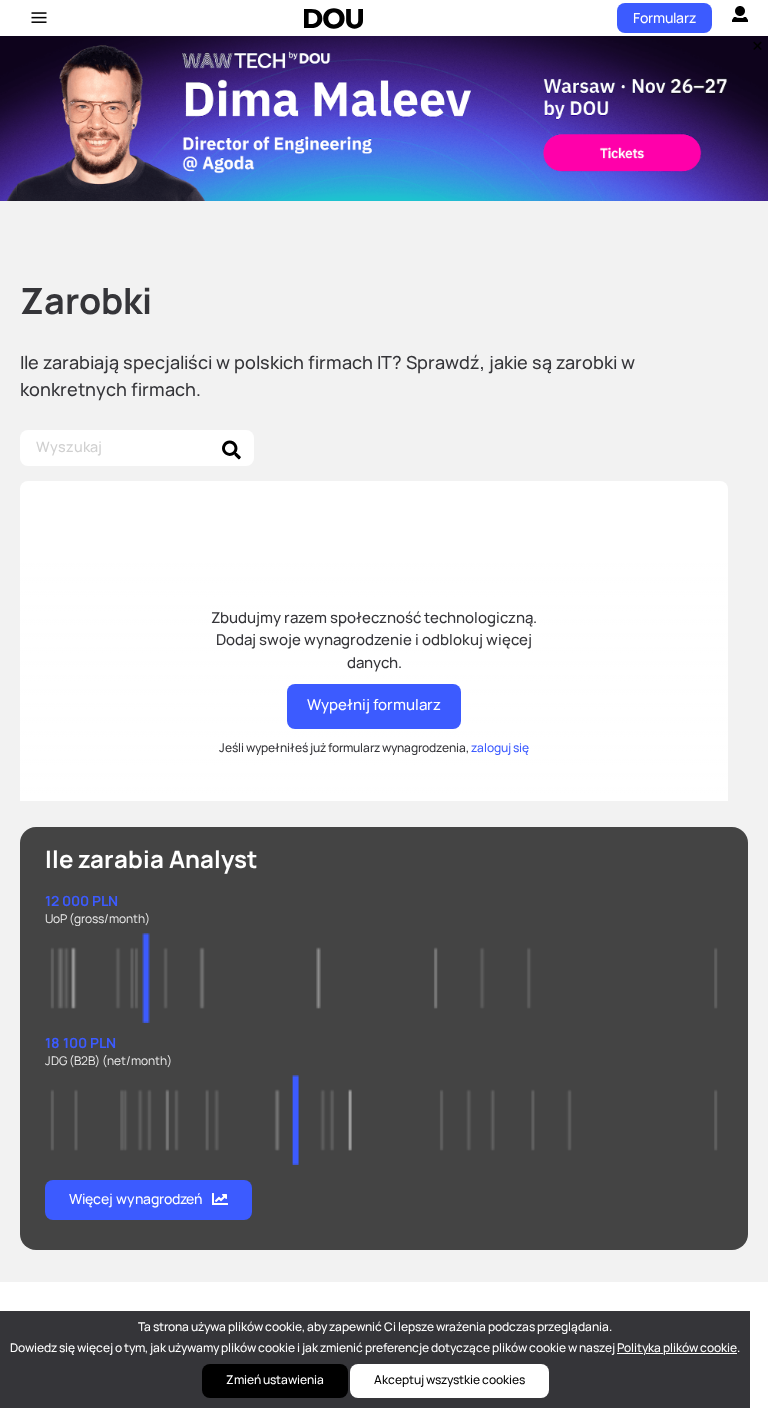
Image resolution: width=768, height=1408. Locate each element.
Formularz (664, 17)
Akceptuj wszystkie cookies (449, 1379)
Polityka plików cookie (677, 1347)
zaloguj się (500, 747)
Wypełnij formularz (374, 704)
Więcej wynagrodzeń (135, 1198)
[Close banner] (754, 41)
